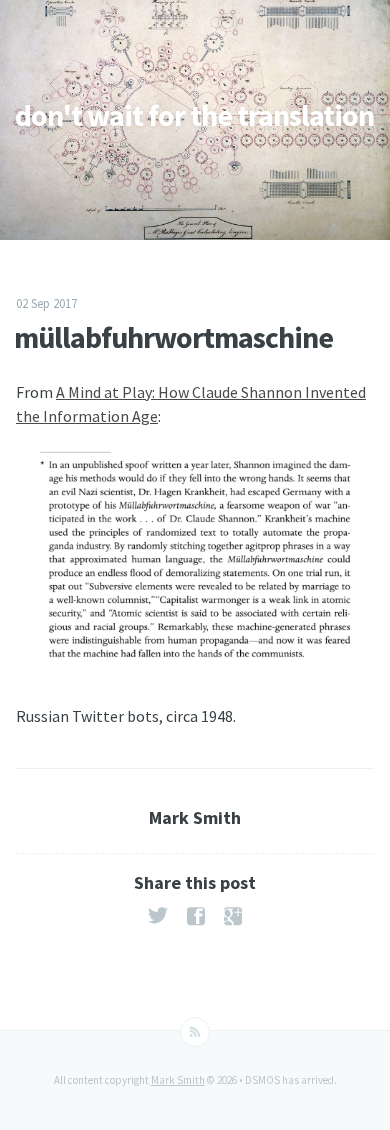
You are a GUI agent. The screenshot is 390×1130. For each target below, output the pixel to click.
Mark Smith (178, 1080)
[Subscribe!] (195, 1032)
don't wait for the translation (194, 115)
